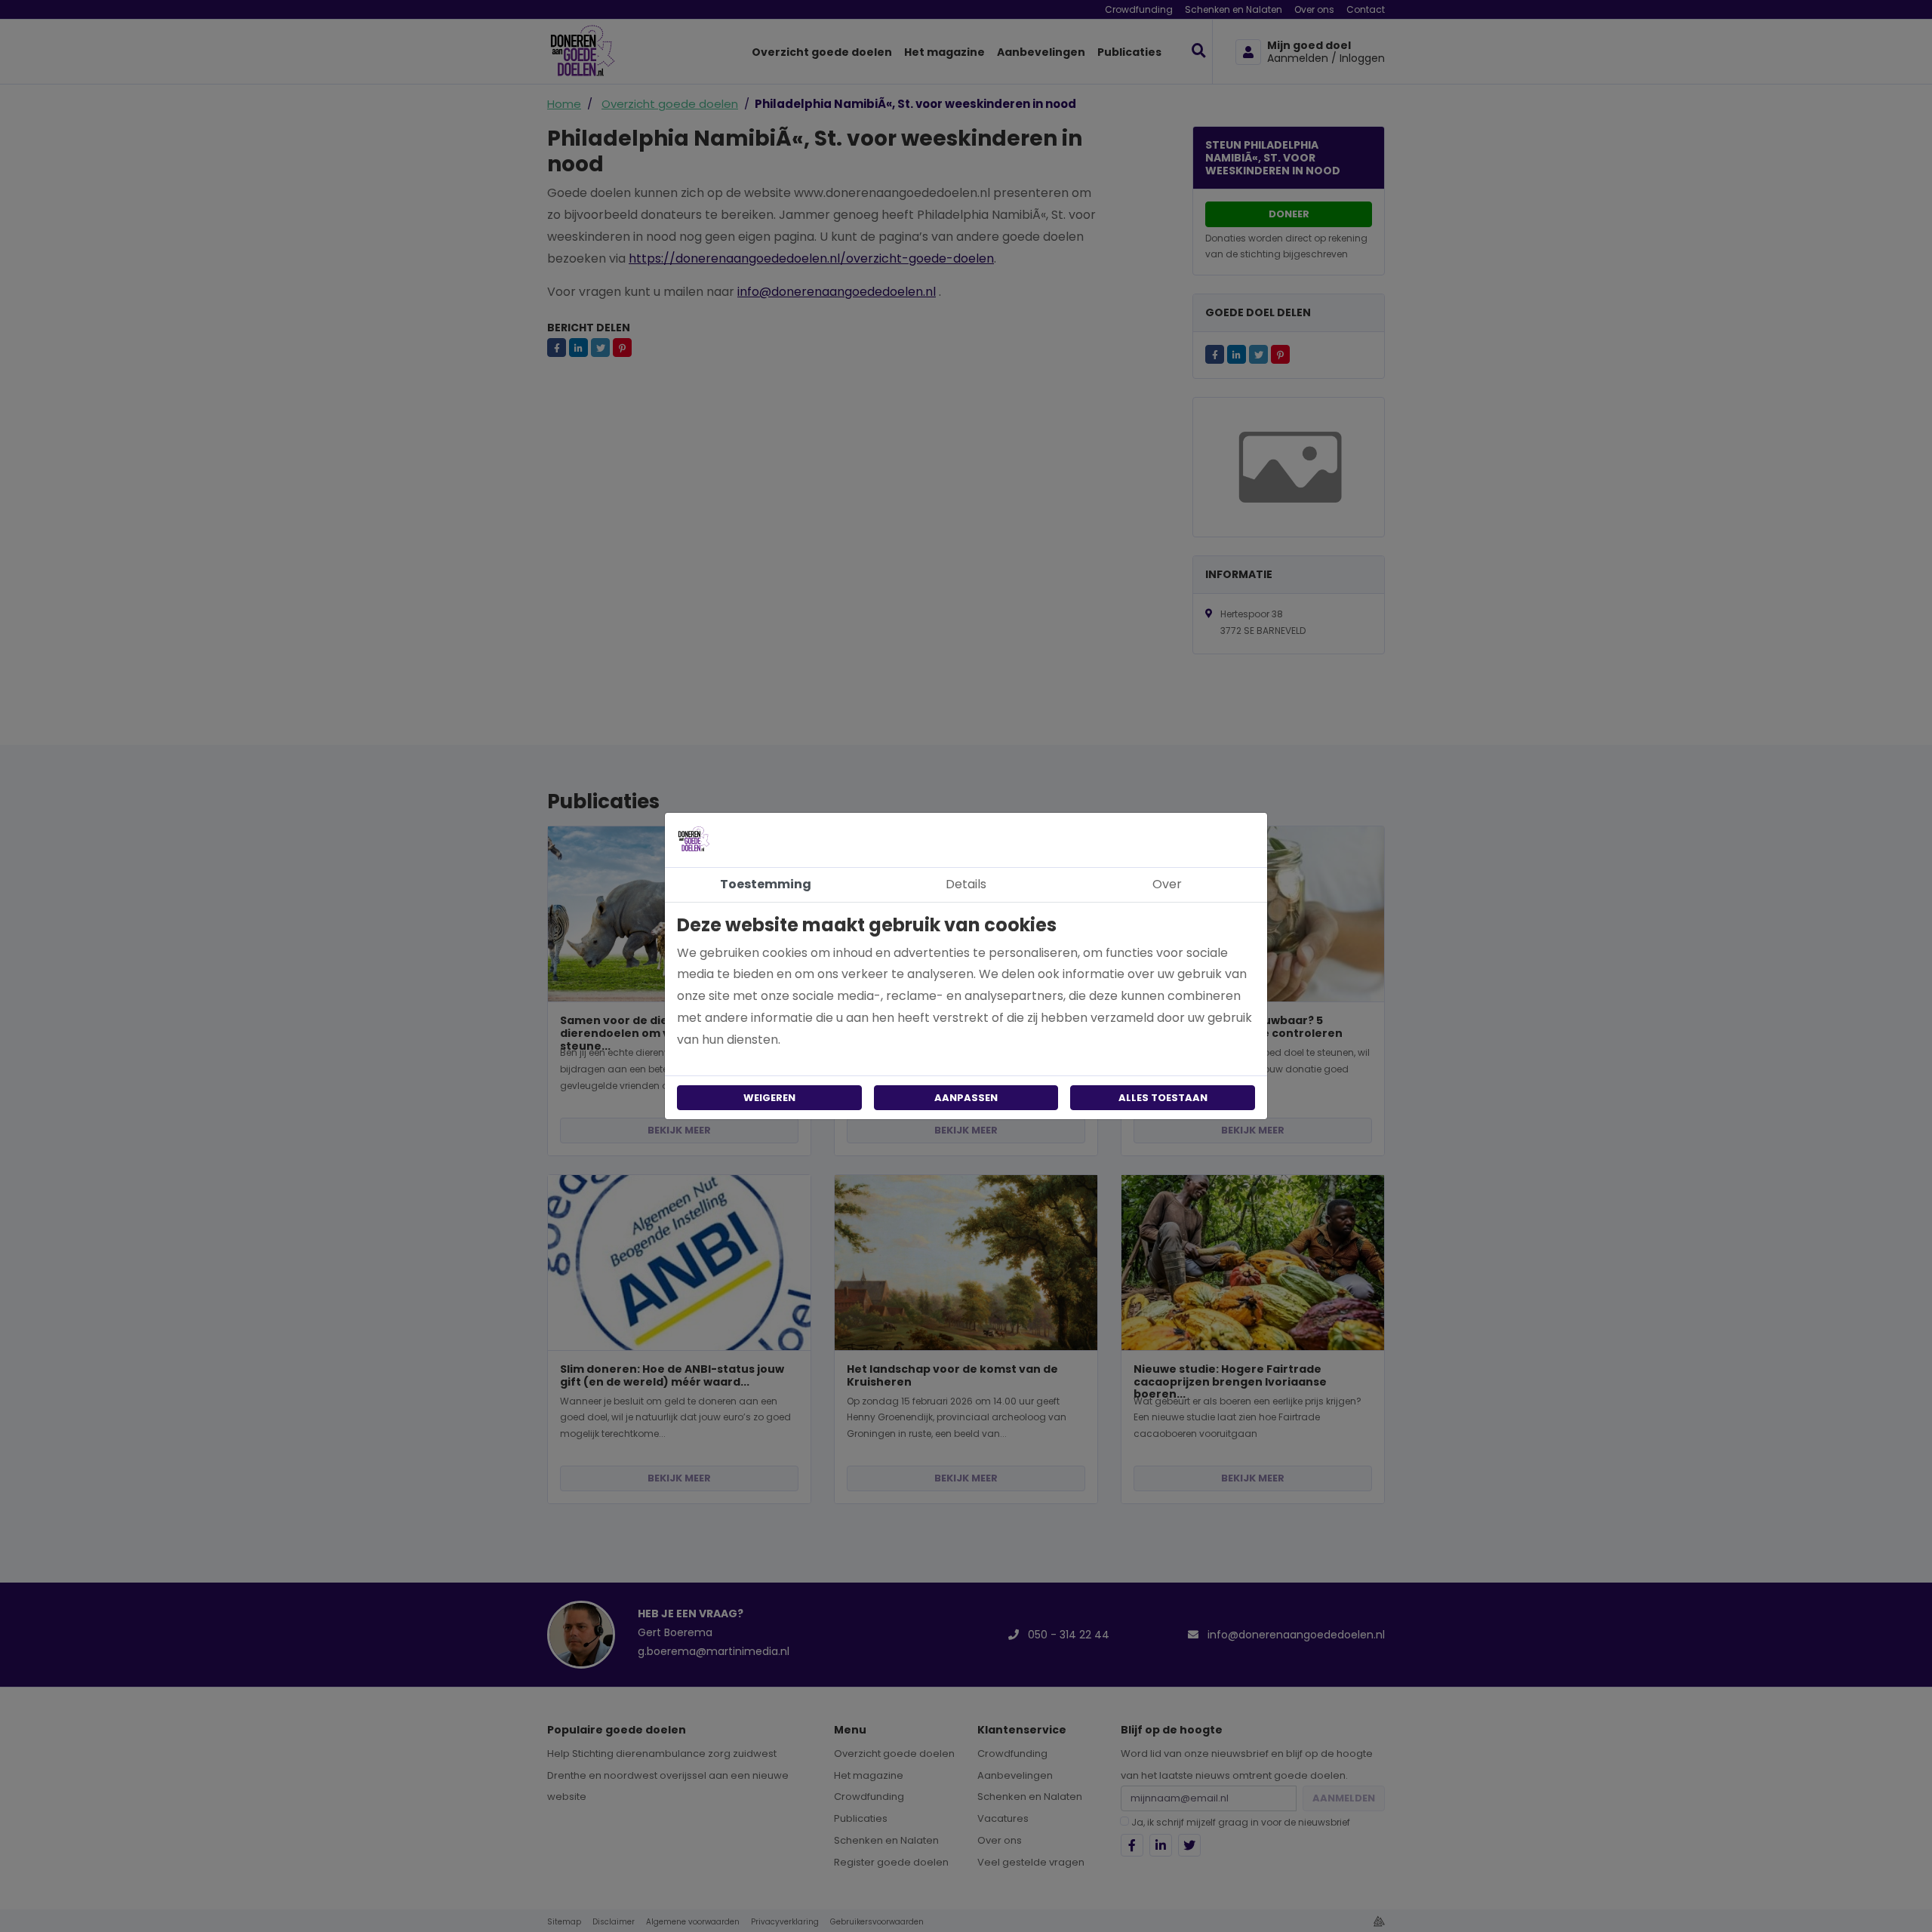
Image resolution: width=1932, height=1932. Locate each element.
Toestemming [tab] (766, 884)
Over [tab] (1167, 884)
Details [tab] (966, 884)
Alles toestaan (1163, 1098)
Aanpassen (966, 1098)
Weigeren (769, 1098)
